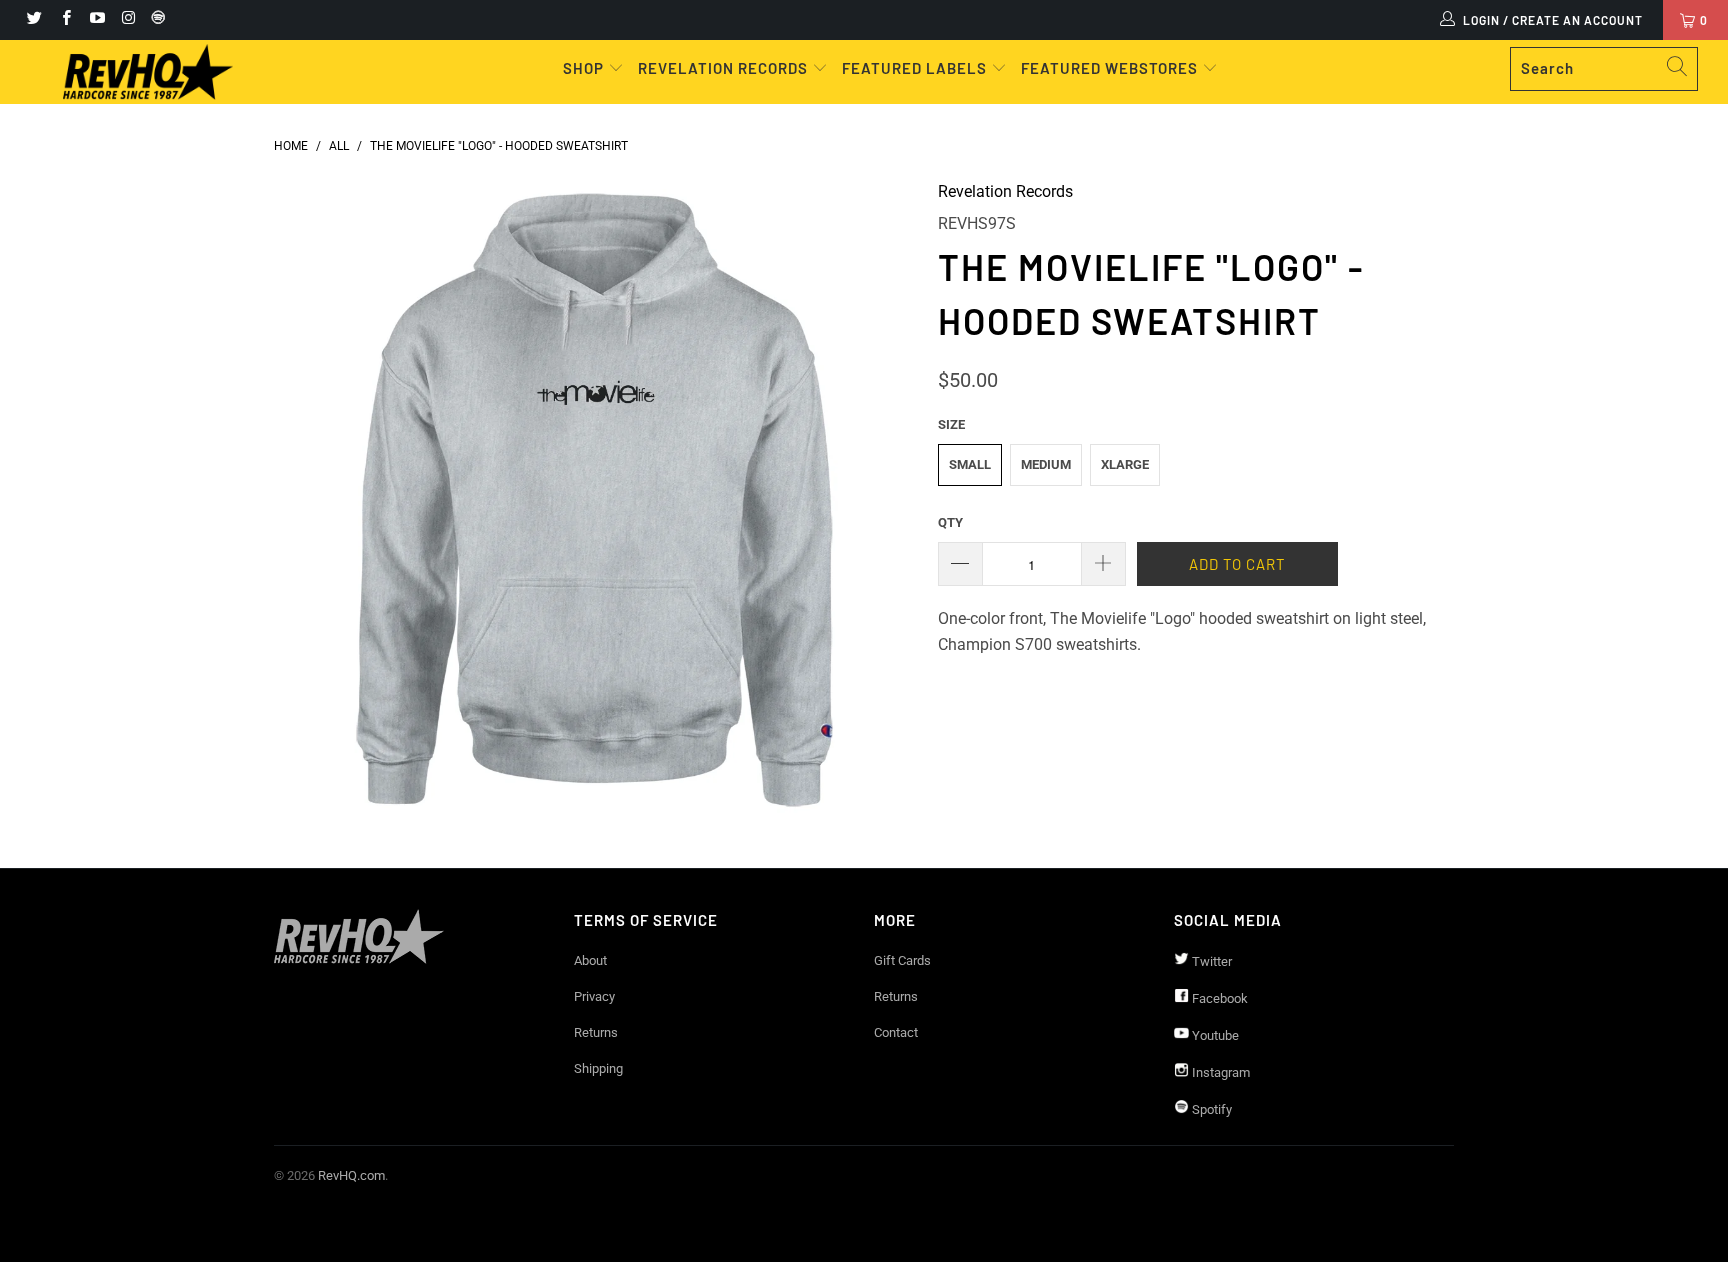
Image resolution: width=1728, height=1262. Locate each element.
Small (970, 464)
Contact (896, 1032)
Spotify (1210, 1109)
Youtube (1214, 1035)
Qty (950, 522)
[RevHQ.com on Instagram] (127, 20)
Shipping (598, 1068)
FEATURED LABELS (914, 68)
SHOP (585, 68)
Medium (1046, 464)
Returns (596, 1032)
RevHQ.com (351, 1175)
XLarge (1125, 464)
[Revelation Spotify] (155, 20)
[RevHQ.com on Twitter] (33, 20)
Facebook (1218, 998)
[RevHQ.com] (148, 72)
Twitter (1210, 961)
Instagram (1219, 1072)
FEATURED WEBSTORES (1111, 68)
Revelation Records (1005, 191)
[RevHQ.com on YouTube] (96, 20)
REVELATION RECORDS (723, 68)
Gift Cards (902, 960)
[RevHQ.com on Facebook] (64, 20)
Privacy (594, 996)
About (590, 960)
